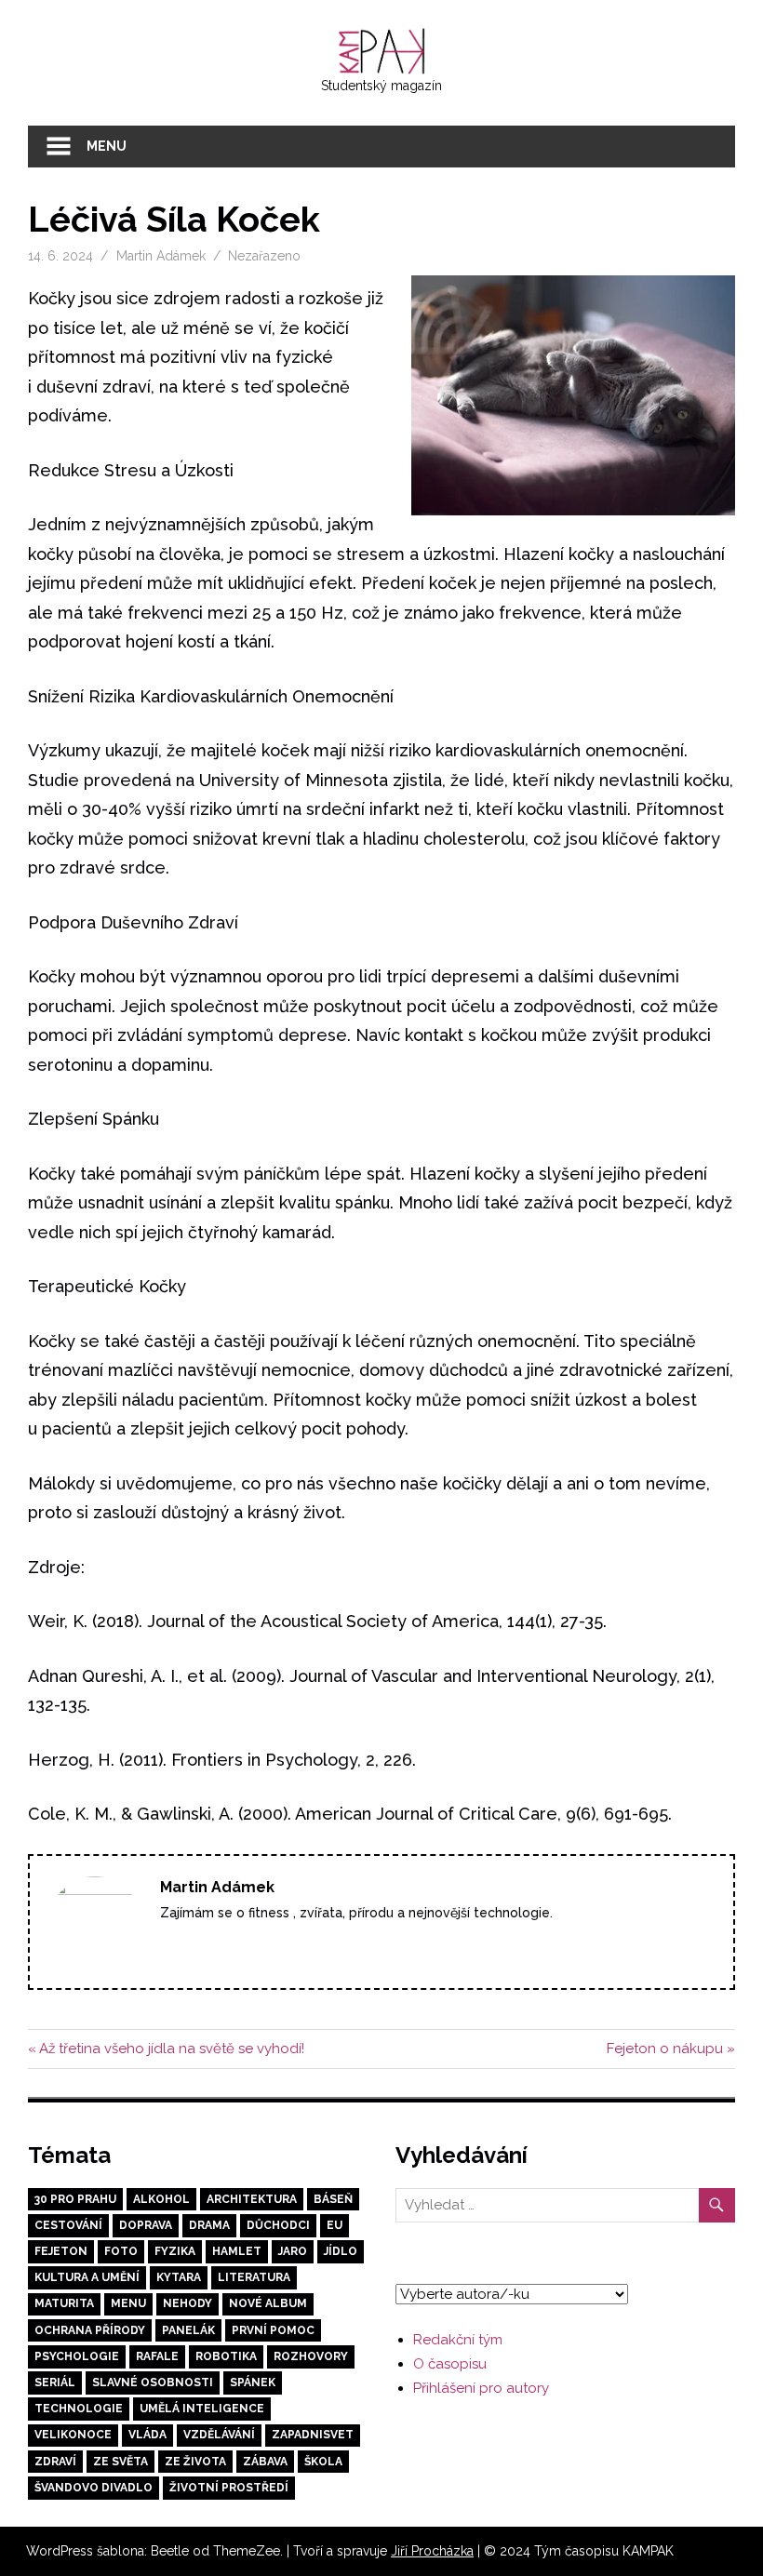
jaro (293, 2251)
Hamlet (237, 2251)
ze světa (120, 2462)
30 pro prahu (75, 2199)
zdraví (55, 2462)
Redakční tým (458, 2340)
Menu (107, 146)
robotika (226, 2356)
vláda (147, 2435)
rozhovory (311, 2356)
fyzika (175, 2251)
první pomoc (273, 2330)
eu (335, 2225)
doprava (146, 2225)
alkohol (161, 2199)
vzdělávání (219, 2435)
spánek (253, 2382)
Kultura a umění (87, 2277)
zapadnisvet (313, 2435)
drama (209, 2225)
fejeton (61, 2251)
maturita (64, 2303)
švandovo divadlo (94, 2488)
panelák (188, 2330)
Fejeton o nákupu (665, 2049)
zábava (265, 2462)
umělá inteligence (202, 2409)
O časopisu (450, 2364)
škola (323, 2462)
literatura (254, 2277)
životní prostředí (229, 2488)
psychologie (77, 2356)
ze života (195, 2462)
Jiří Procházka (432, 2551)
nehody (187, 2303)
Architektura (252, 2199)
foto (121, 2251)
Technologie (79, 2409)
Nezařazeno (264, 256)
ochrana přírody (90, 2330)
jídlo (341, 2251)
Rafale (157, 2356)
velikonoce (73, 2435)
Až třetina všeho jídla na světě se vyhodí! (171, 2049)
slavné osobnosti (153, 2382)
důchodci (278, 2225)
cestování (68, 2225)
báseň (333, 2199)
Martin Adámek (161, 256)
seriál (55, 2382)
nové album (268, 2303)
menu (128, 2303)
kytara (179, 2277)
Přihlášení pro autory (481, 2388)
